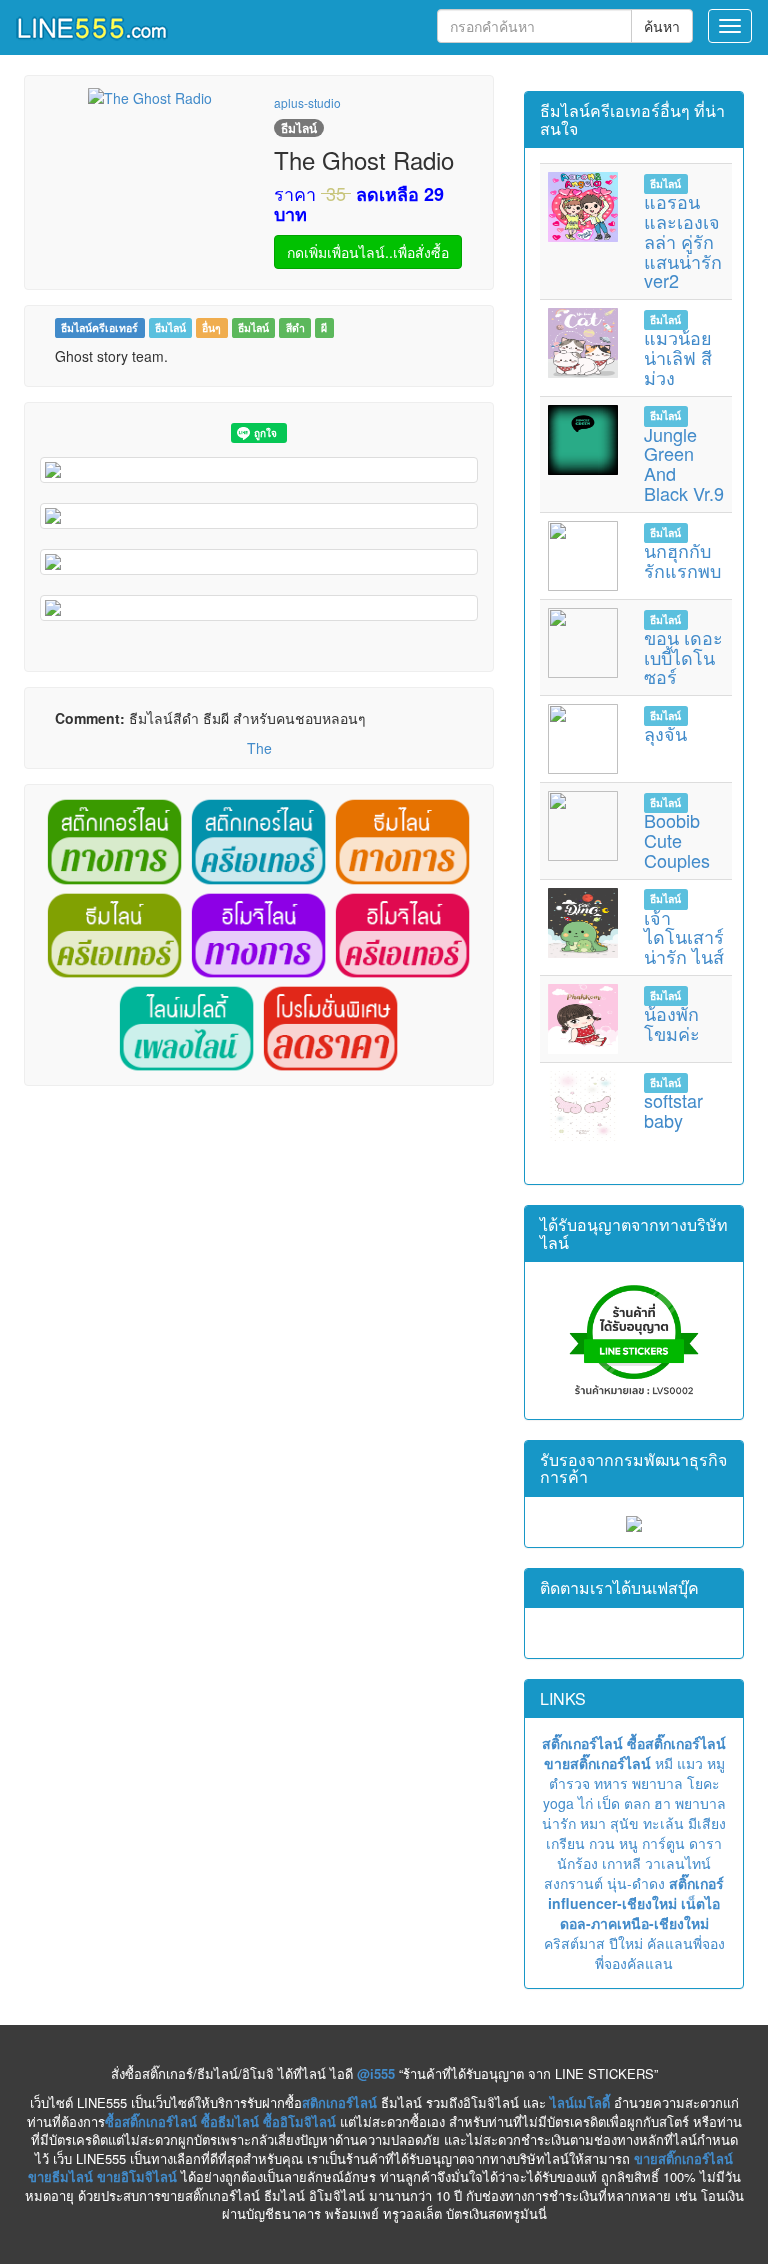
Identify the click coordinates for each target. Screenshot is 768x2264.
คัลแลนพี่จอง (686, 1943)
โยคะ (703, 1783)
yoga (558, 1803)
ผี (324, 327)
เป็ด (608, 1803)
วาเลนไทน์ (678, 1863)
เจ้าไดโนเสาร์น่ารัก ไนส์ (684, 937)
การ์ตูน (663, 1843)
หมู (716, 1763)
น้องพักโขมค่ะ (672, 1023)
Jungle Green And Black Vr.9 (684, 463)
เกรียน (565, 1843)
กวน (602, 1843)
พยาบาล (657, 1783)
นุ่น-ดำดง (636, 1883)
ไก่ (585, 1803)
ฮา (662, 1803)
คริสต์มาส (574, 1943)
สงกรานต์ (573, 1883)
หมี (664, 1763)
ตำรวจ (569, 1783)
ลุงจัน (665, 733)
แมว (690, 1763)
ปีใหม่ (626, 1943)
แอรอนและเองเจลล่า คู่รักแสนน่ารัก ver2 (683, 240)
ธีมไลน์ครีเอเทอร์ (99, 327)
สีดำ (295, 327)
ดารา (705, 1843)
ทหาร (611, 1783)
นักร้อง (577, 1863)
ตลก (637, 1803)
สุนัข (624, 1823)
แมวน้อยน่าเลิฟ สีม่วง (678, 357)
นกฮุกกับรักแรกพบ (682, 560)
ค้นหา (662, 26)
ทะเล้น (663, 1823)
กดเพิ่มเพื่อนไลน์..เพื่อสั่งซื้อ (368, 252)
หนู (628, 1843)
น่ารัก (559, 1823)
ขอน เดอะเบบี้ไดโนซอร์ (683, 657)
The (259, 748)
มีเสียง (707, 1823)
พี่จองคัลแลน (634, 1963)
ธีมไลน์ (170, 327)
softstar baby (673, 1110)
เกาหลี (621, 1863)
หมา (593, 1823)
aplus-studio (307, 102)
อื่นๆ (211, 327)
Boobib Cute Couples (677, 840)
